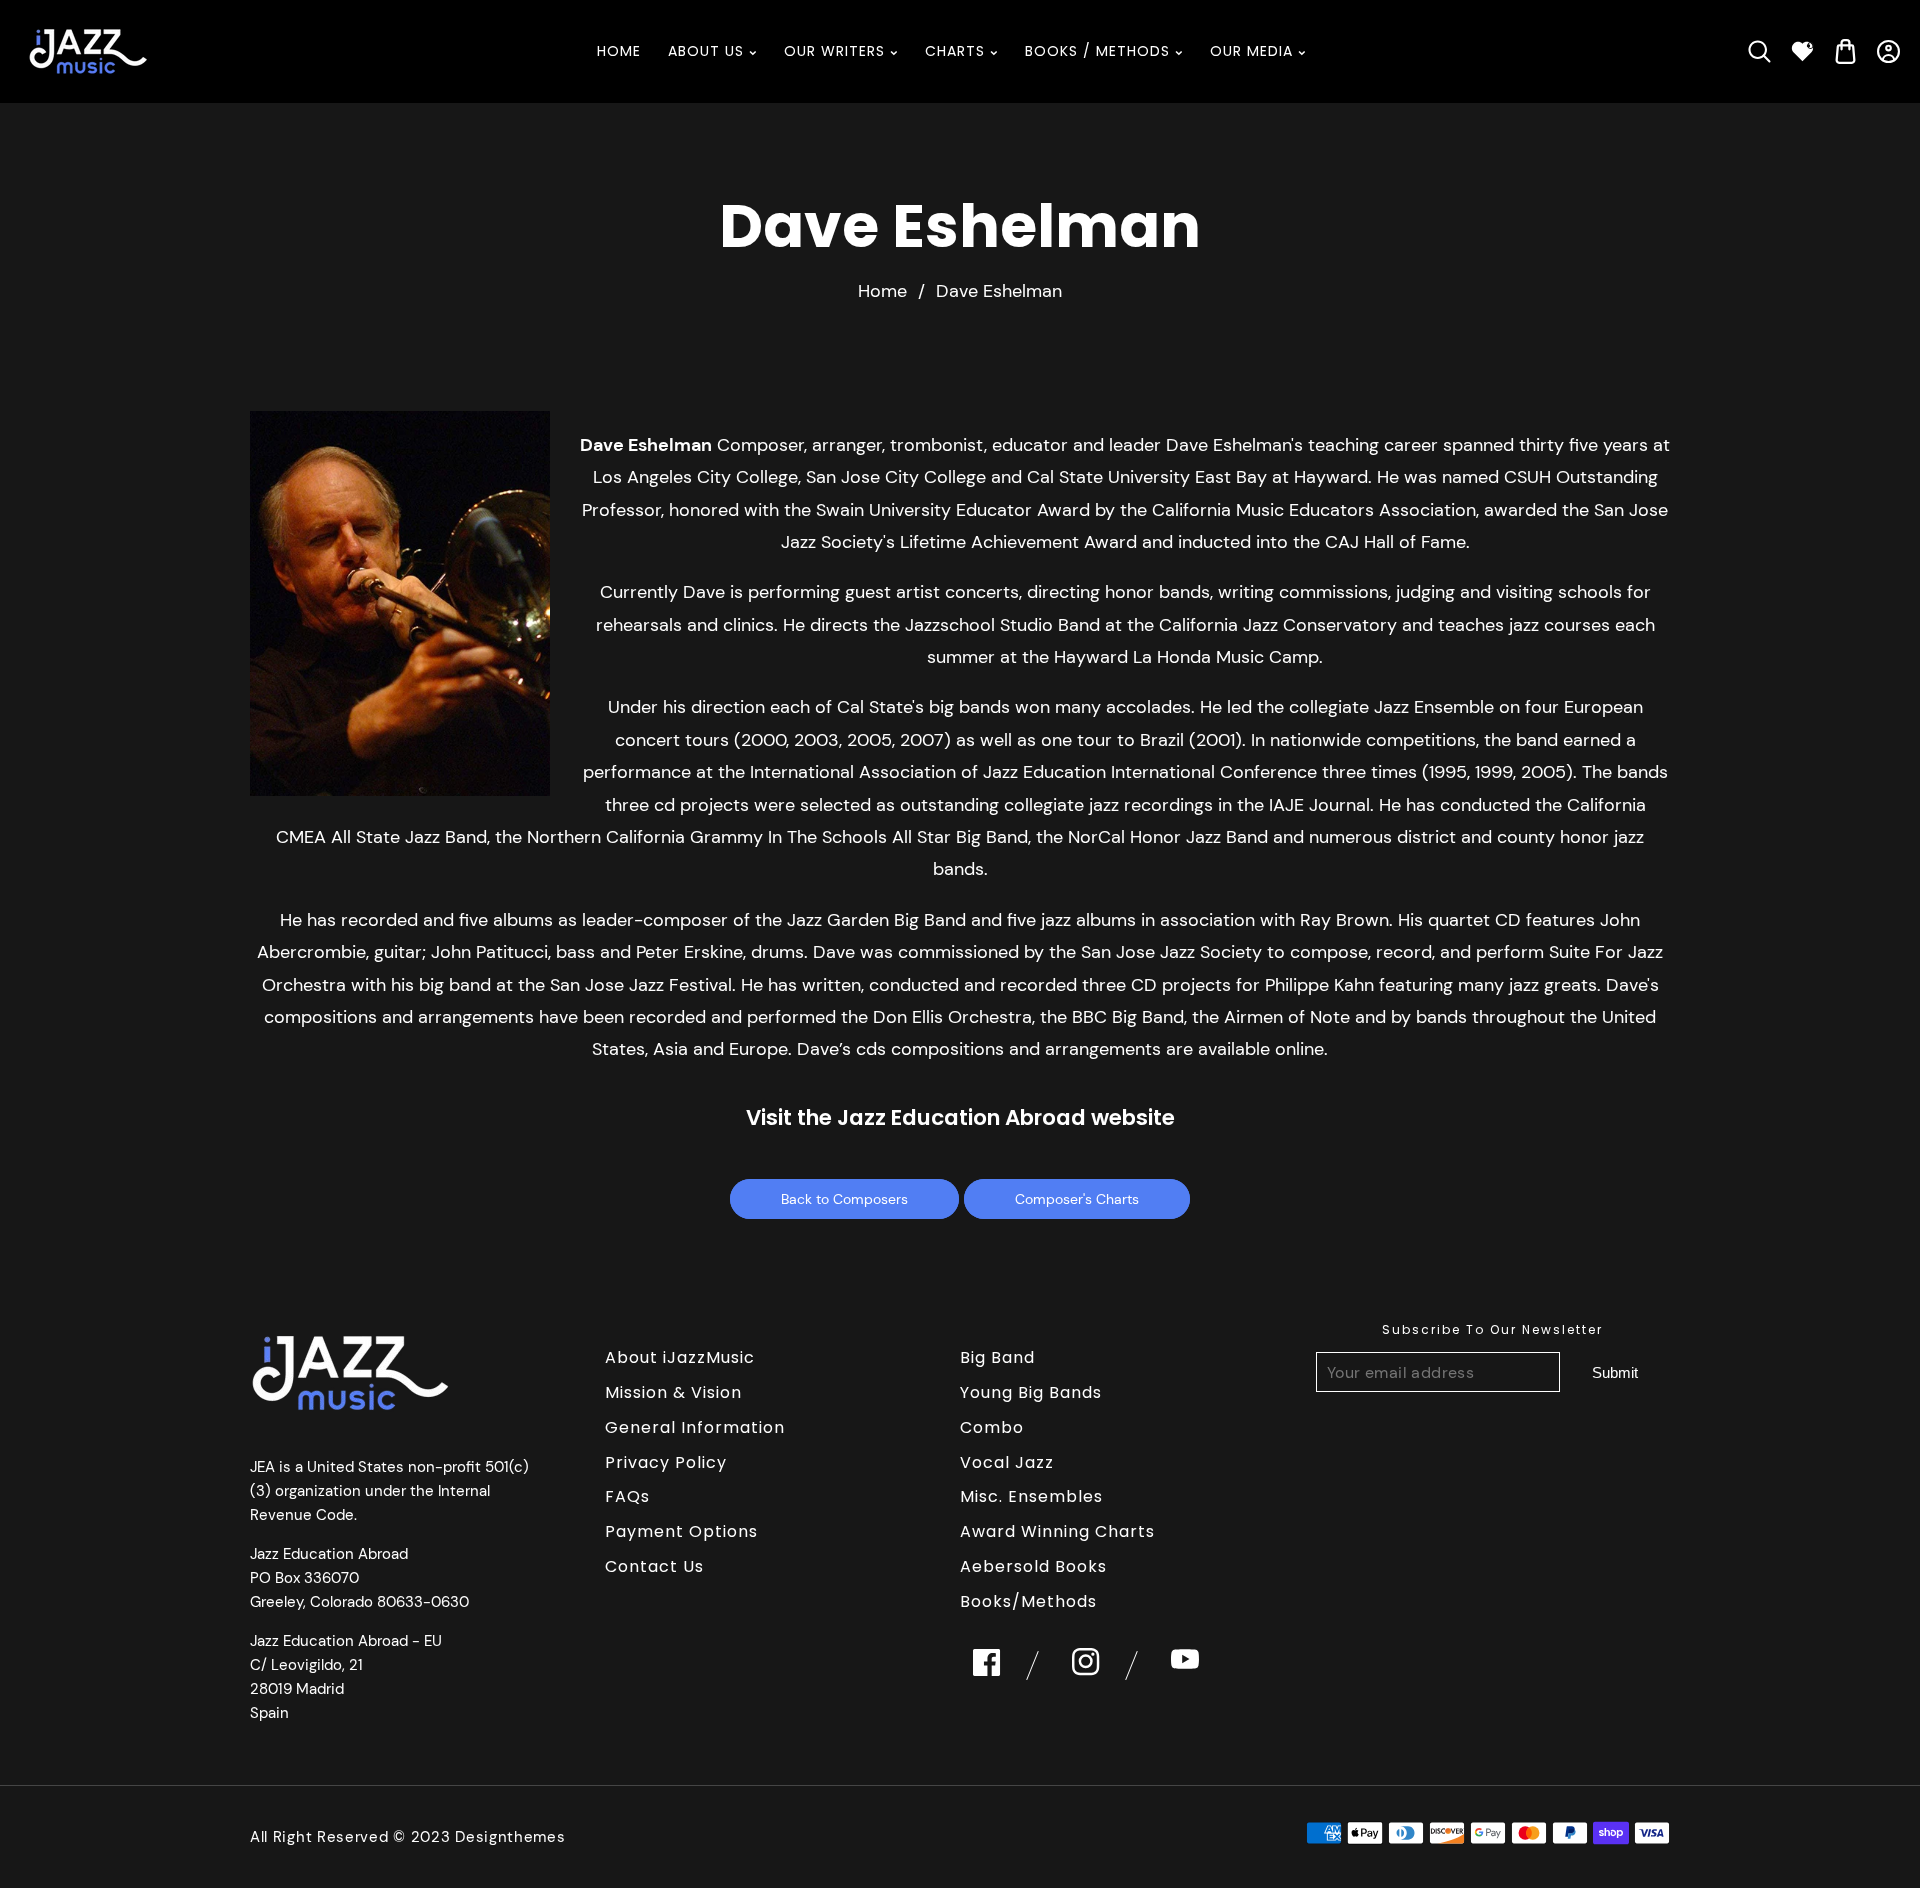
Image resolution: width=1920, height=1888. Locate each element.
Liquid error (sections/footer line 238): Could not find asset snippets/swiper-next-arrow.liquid (1615, 1372)
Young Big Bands (1031, 1392)
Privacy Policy (666, 1462)
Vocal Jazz (1007, 1462)
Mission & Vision (673, 1392)
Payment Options (681, 1531)
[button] (1759, 51)
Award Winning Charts (1057, 1531)
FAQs (627, 1496)
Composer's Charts (1077, 1199)
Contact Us (654, 1566)
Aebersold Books (1033, 1566)
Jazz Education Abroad (961, 1117)
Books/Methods (1028, 1601)
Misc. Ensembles (1031, 1496)
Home (882, 291)
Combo (992, 1427)
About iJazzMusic (680, 1357)
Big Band (997, 1357)
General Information (695, 1427)
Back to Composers (844, 1199)
